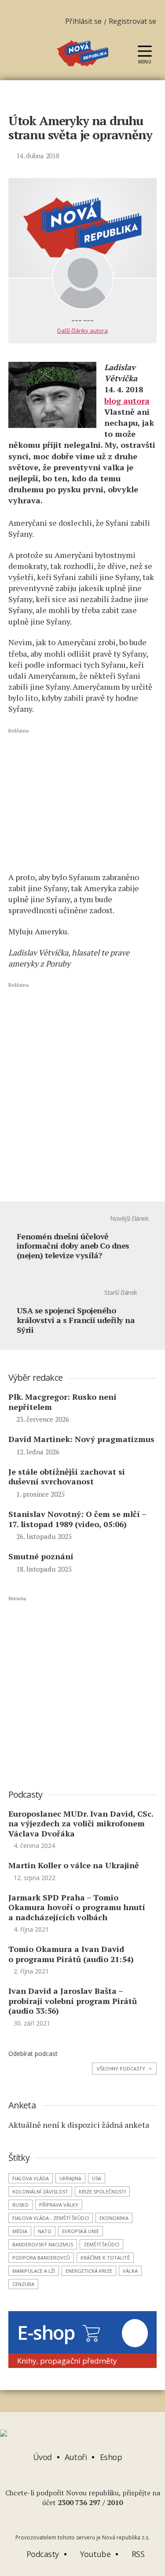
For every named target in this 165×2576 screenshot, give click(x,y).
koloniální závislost (40, 2191)
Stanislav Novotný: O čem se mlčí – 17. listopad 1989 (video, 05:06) (77, 1519)
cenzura (23, 2284)
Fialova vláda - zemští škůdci (51, 2218)
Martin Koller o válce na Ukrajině (74, 1865)
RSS (137, 2554)
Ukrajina (70, 2178)
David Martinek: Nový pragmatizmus (81, 1439)
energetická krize (89, 2271)
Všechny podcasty (124, 2069)
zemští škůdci (101, 2244)
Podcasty (42, 2554)
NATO (45, 2231)
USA (97, 2178)
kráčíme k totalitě (105, 2258)
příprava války (59, 2205)
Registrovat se (132, 21)
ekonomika (114, 2218)
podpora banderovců (41, 2258)
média (20, 2231)
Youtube (94, 2554)
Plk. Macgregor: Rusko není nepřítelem (62, 1402)
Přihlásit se (83, 21)
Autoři (76, 2457)
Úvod (42, 2457)
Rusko (20, 2205)
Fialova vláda (31, 2178)
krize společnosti (102, 2191)
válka (130, 2271)
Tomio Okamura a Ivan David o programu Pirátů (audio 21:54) (71, 1954)
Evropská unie (81, 2231)
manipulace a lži (34, 2271)
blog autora (127, 401)
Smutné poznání (41, 1556)
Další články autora (82, 331)
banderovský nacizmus (43, 2244)
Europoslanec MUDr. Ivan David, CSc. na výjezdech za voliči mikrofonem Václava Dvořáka (81, 1823)
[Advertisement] (83, 799)
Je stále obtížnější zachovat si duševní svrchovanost (67, 1477)
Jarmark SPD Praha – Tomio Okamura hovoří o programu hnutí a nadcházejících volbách (77, 1907)
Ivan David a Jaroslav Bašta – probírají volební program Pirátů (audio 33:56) (73, 2001)
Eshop (112, 2457)
